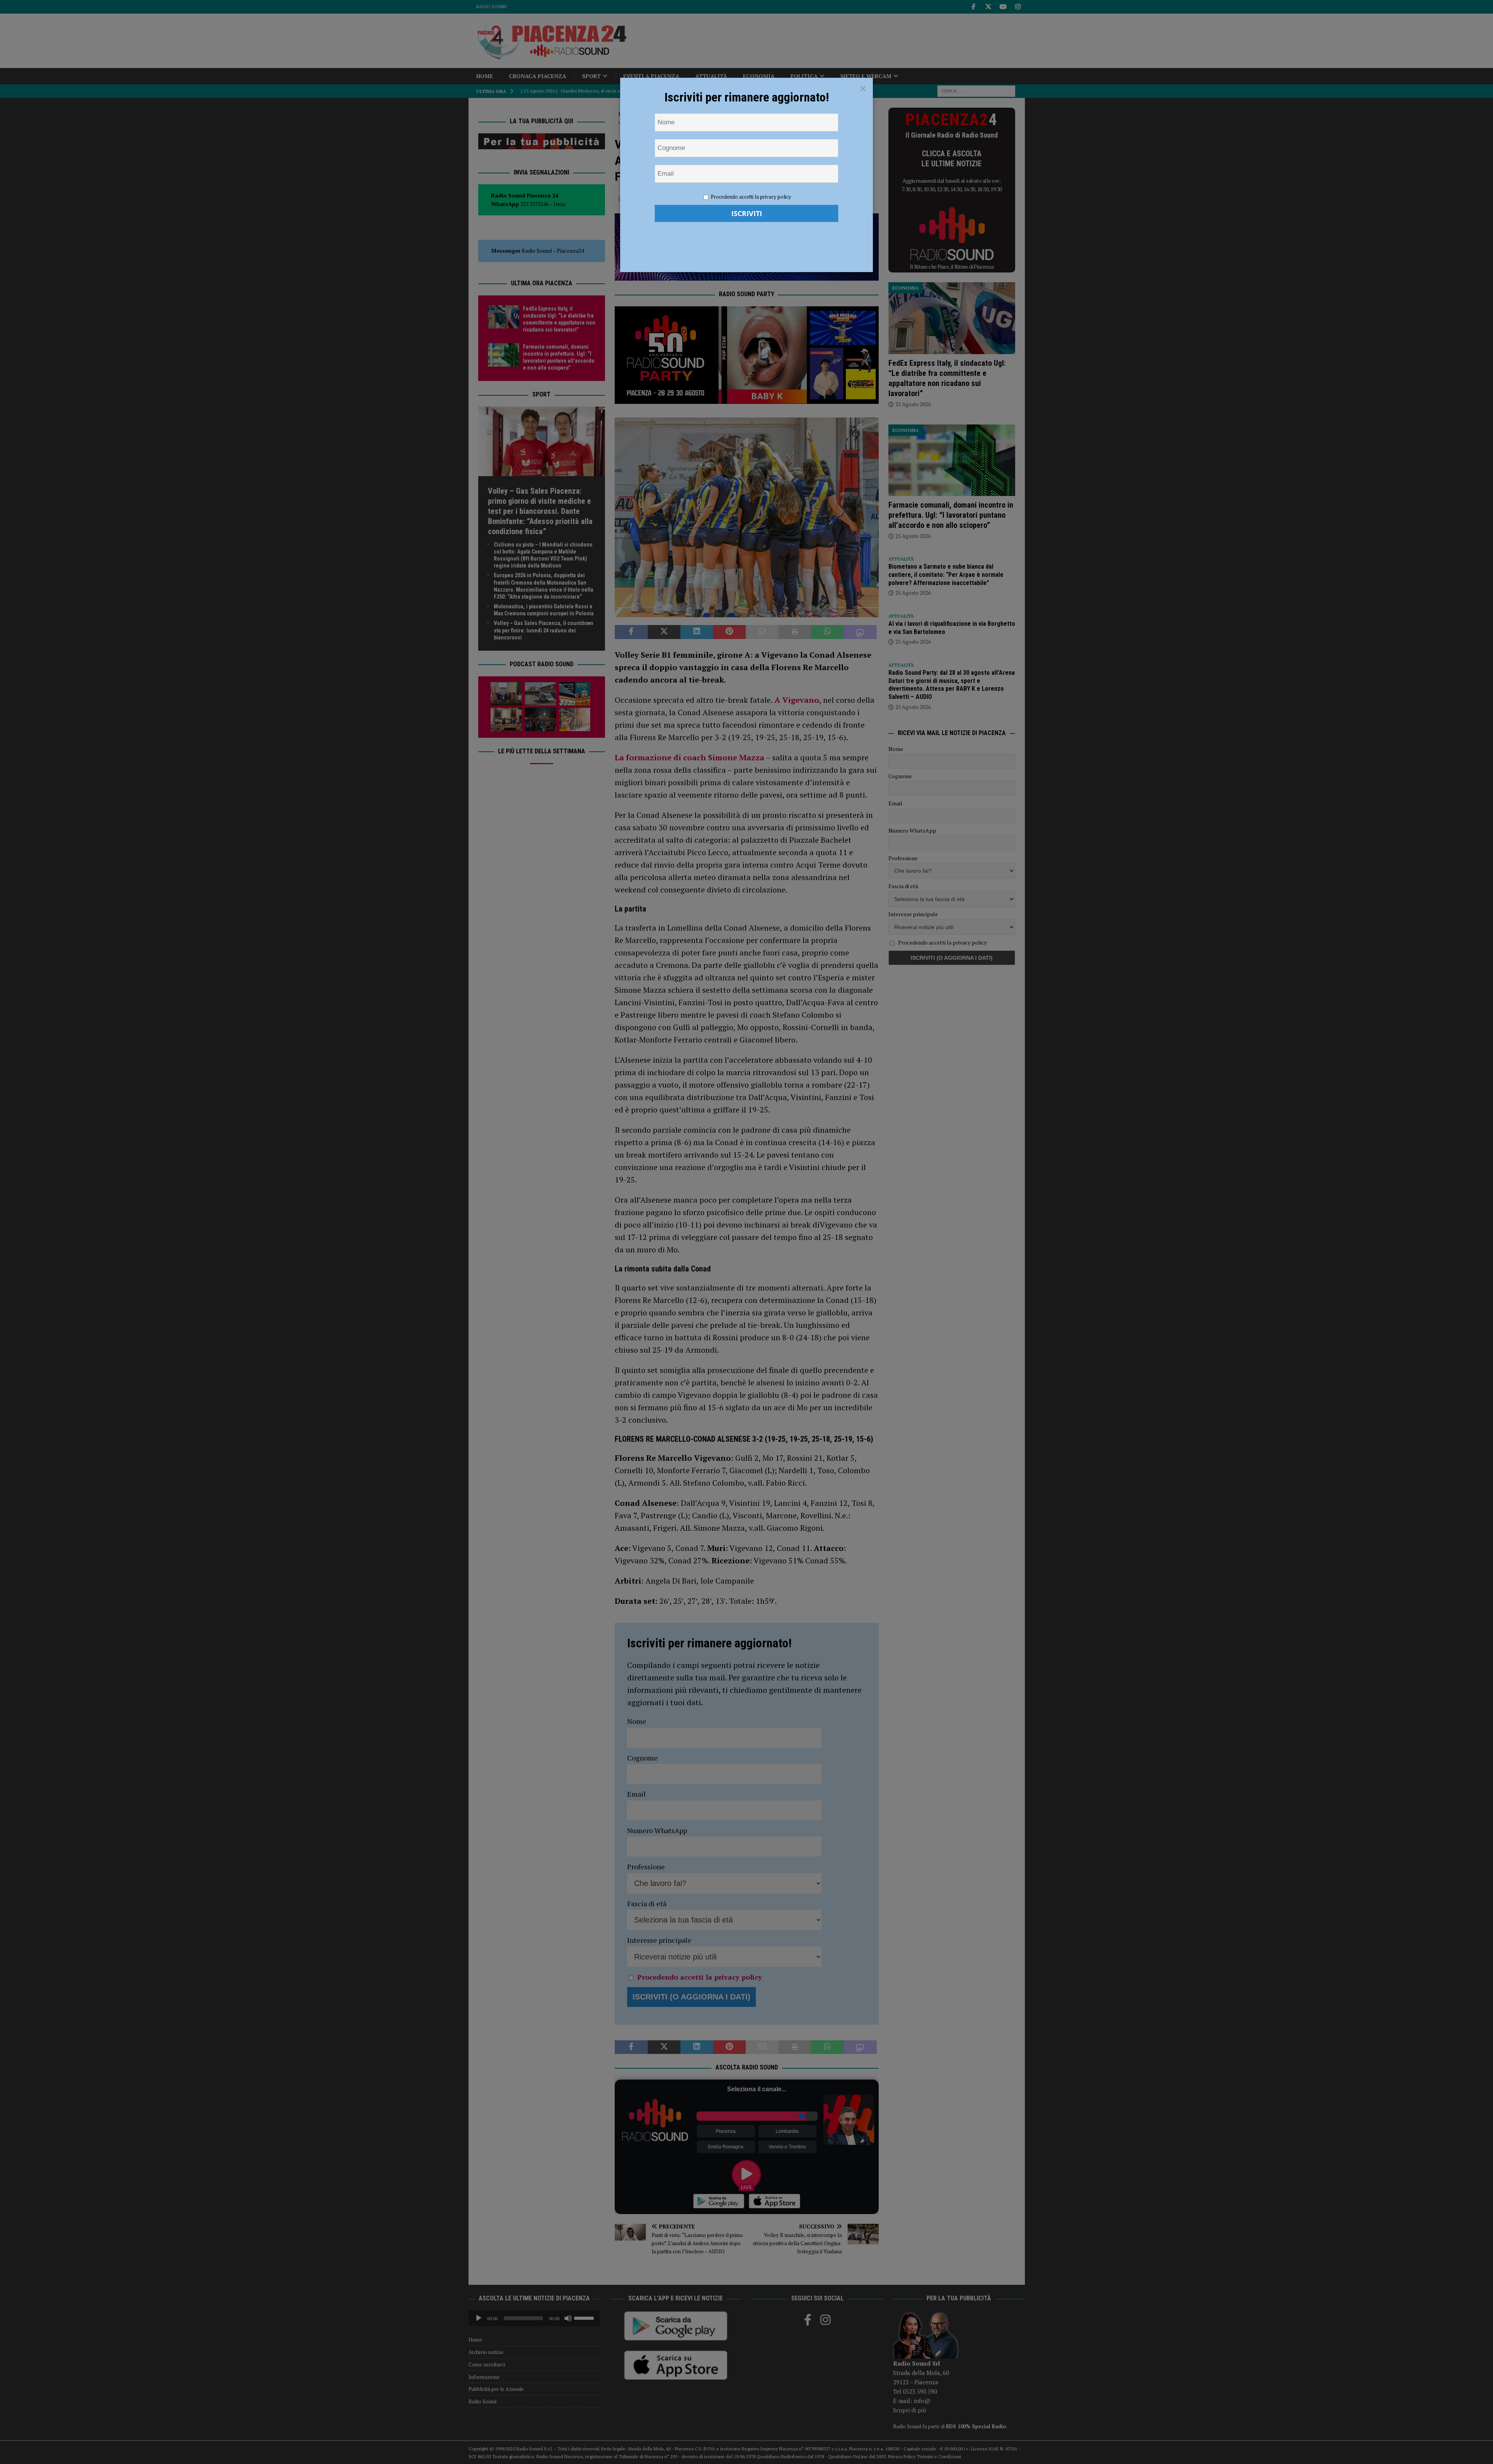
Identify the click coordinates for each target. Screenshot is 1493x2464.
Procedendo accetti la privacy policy (751, 197)
